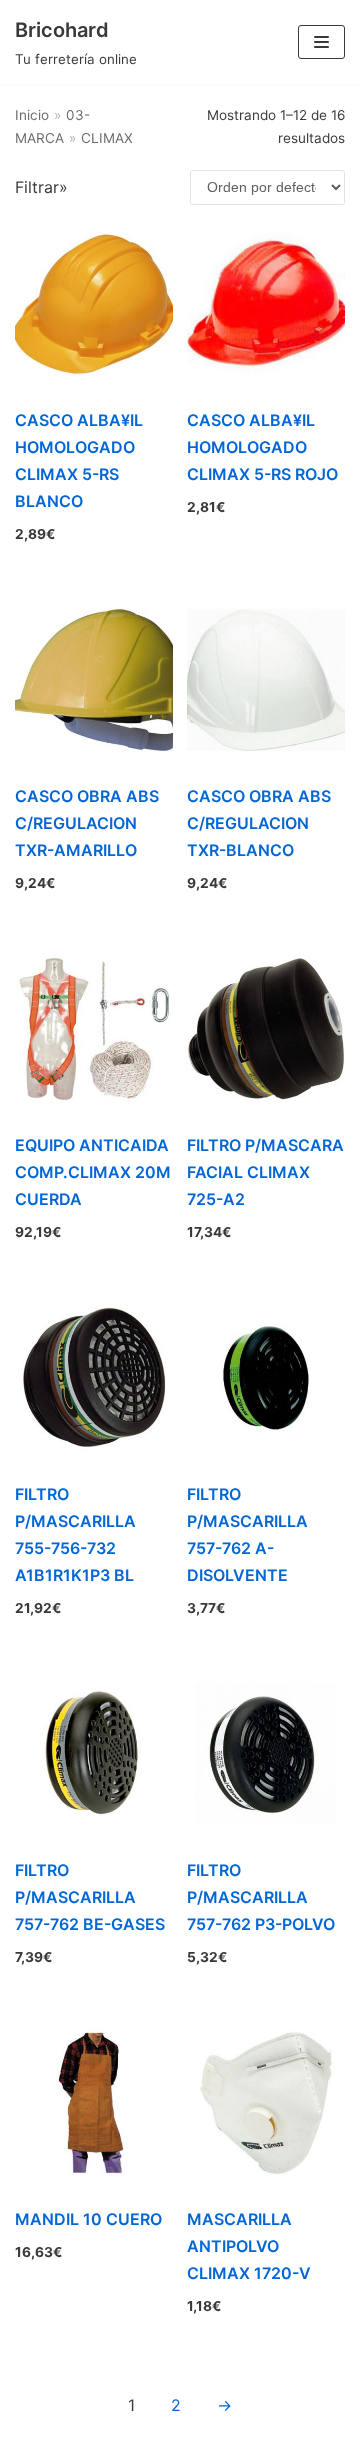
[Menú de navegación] (321, 42)
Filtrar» (41, 187)
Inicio (32, 115)
